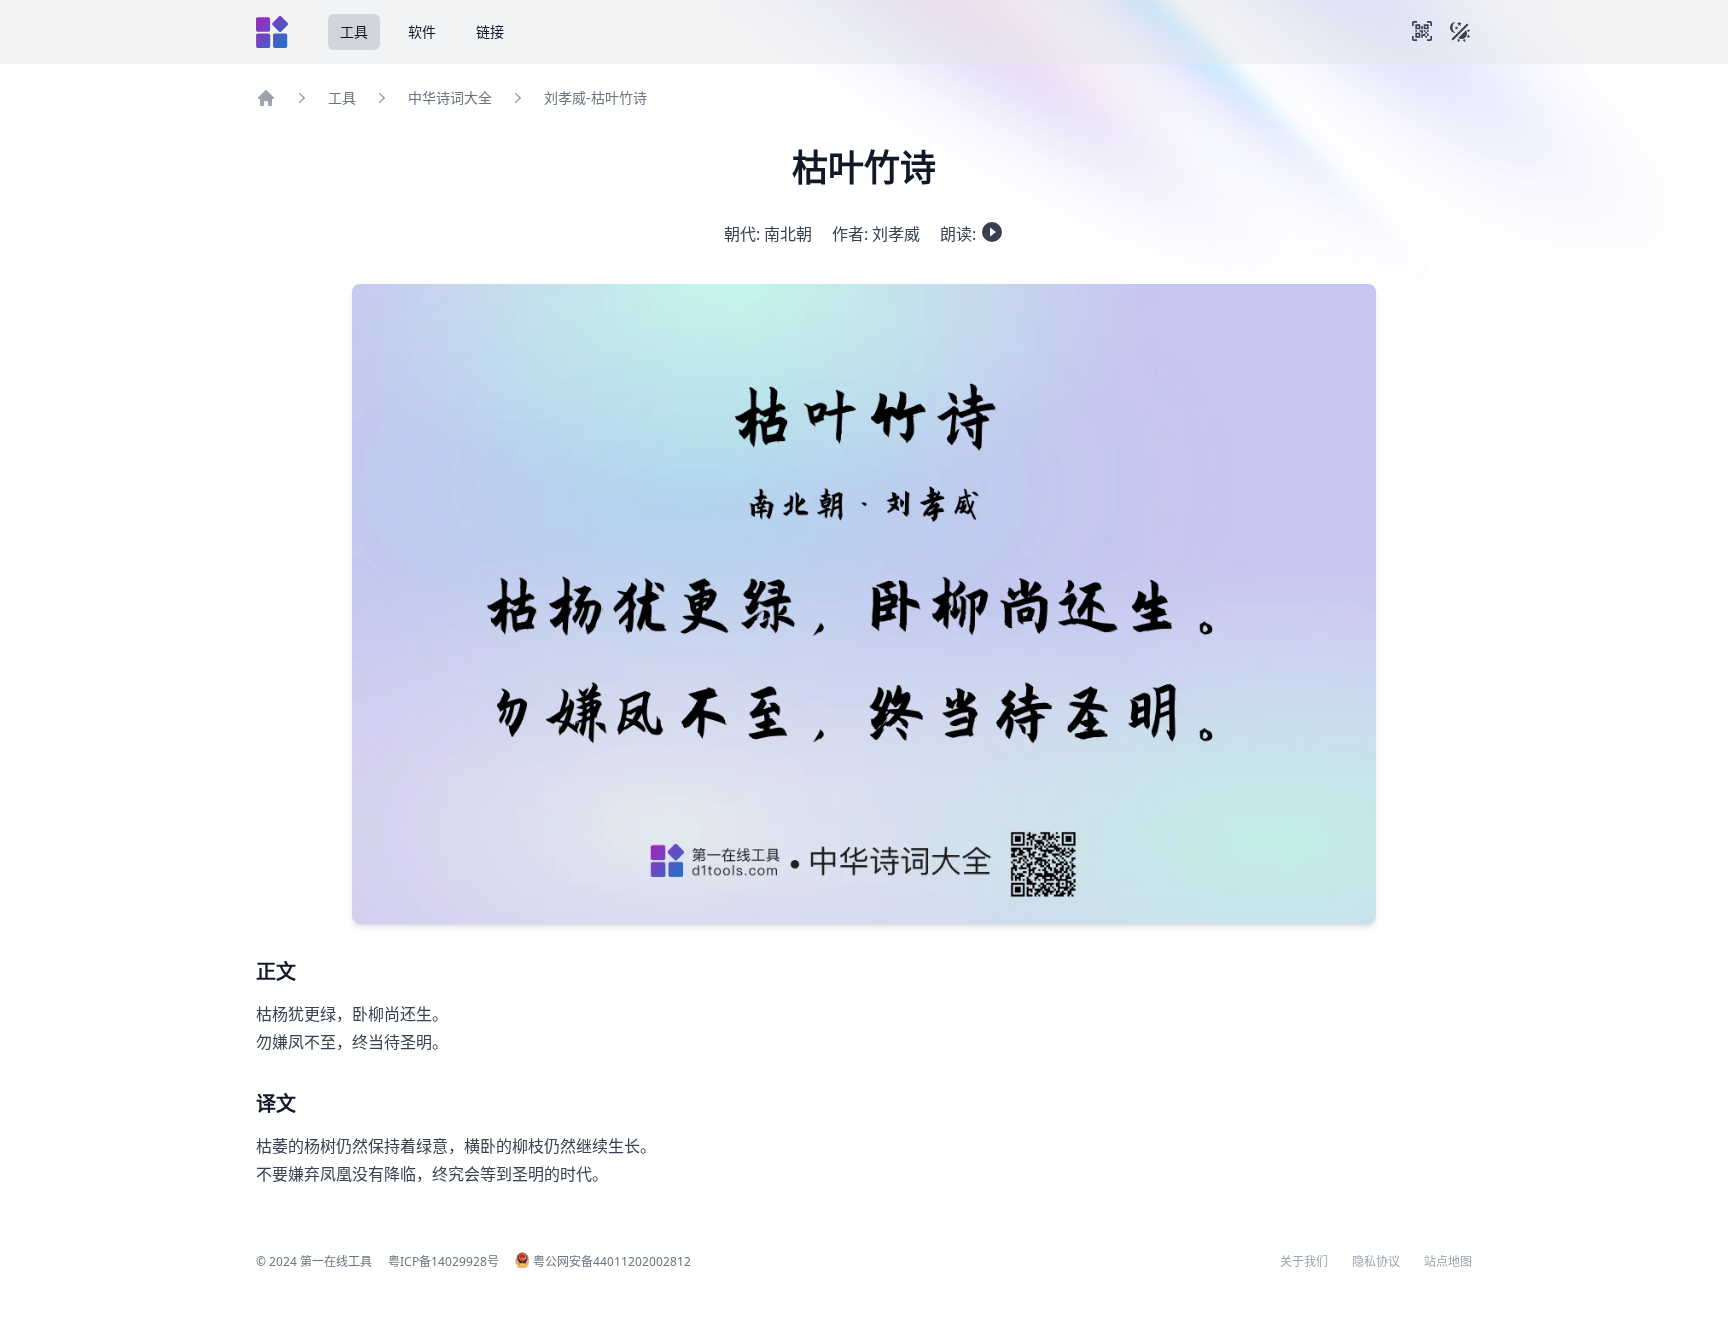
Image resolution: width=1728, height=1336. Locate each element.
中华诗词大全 (450, 97)
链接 (490, 31)
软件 (422, 31)
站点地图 (1448, 1262)
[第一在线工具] (272, 32)
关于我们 (1304, 1262)
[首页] (266, 98)
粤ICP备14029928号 (443, 1261)
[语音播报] (992, 232)
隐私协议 (1376, 1262)
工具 (354, 31)
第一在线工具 (336, 1261)
